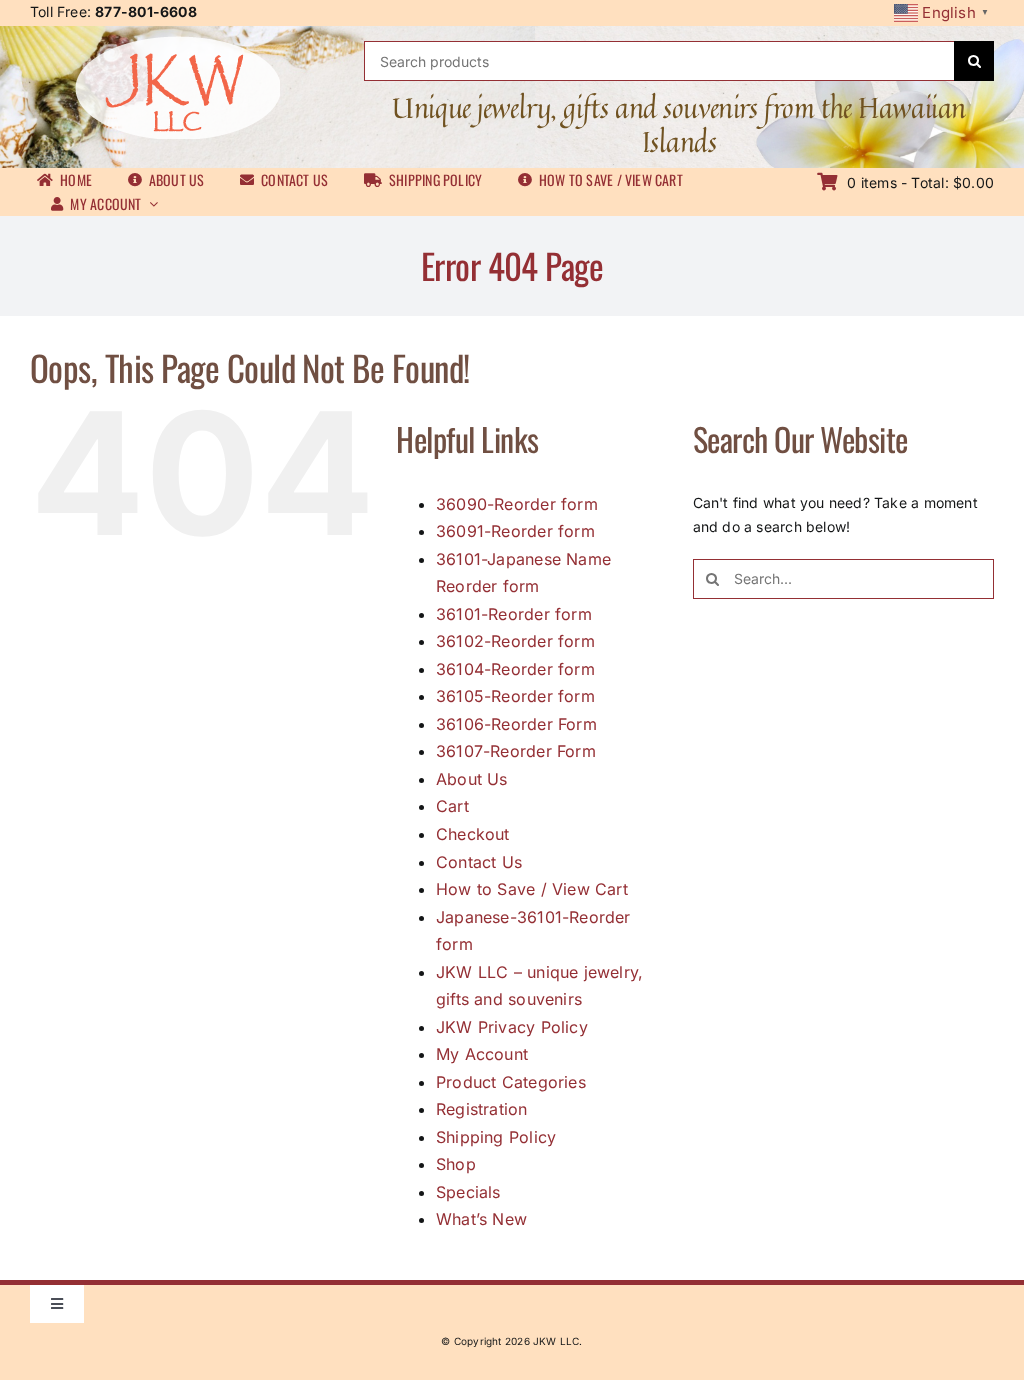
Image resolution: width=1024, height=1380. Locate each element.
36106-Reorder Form (516, 724)
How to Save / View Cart (532, 889)
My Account (482, 1054)
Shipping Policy (496, 1137)
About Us (472, 779)
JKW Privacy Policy (512, 1027)
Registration (482, 1109)
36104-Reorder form (515, 669)
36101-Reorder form (514, 614)
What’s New (481, 1219)
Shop (456, 1164)
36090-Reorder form (517, 504)
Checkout (473, 834)
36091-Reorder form (515, 531)
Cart (452, 806)
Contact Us (479, 862)
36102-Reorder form (515, 641)
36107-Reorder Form (516, 751)
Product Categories (511, 1082)
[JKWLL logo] (177, 42)
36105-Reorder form (515, 696)
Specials (468, 1192)
